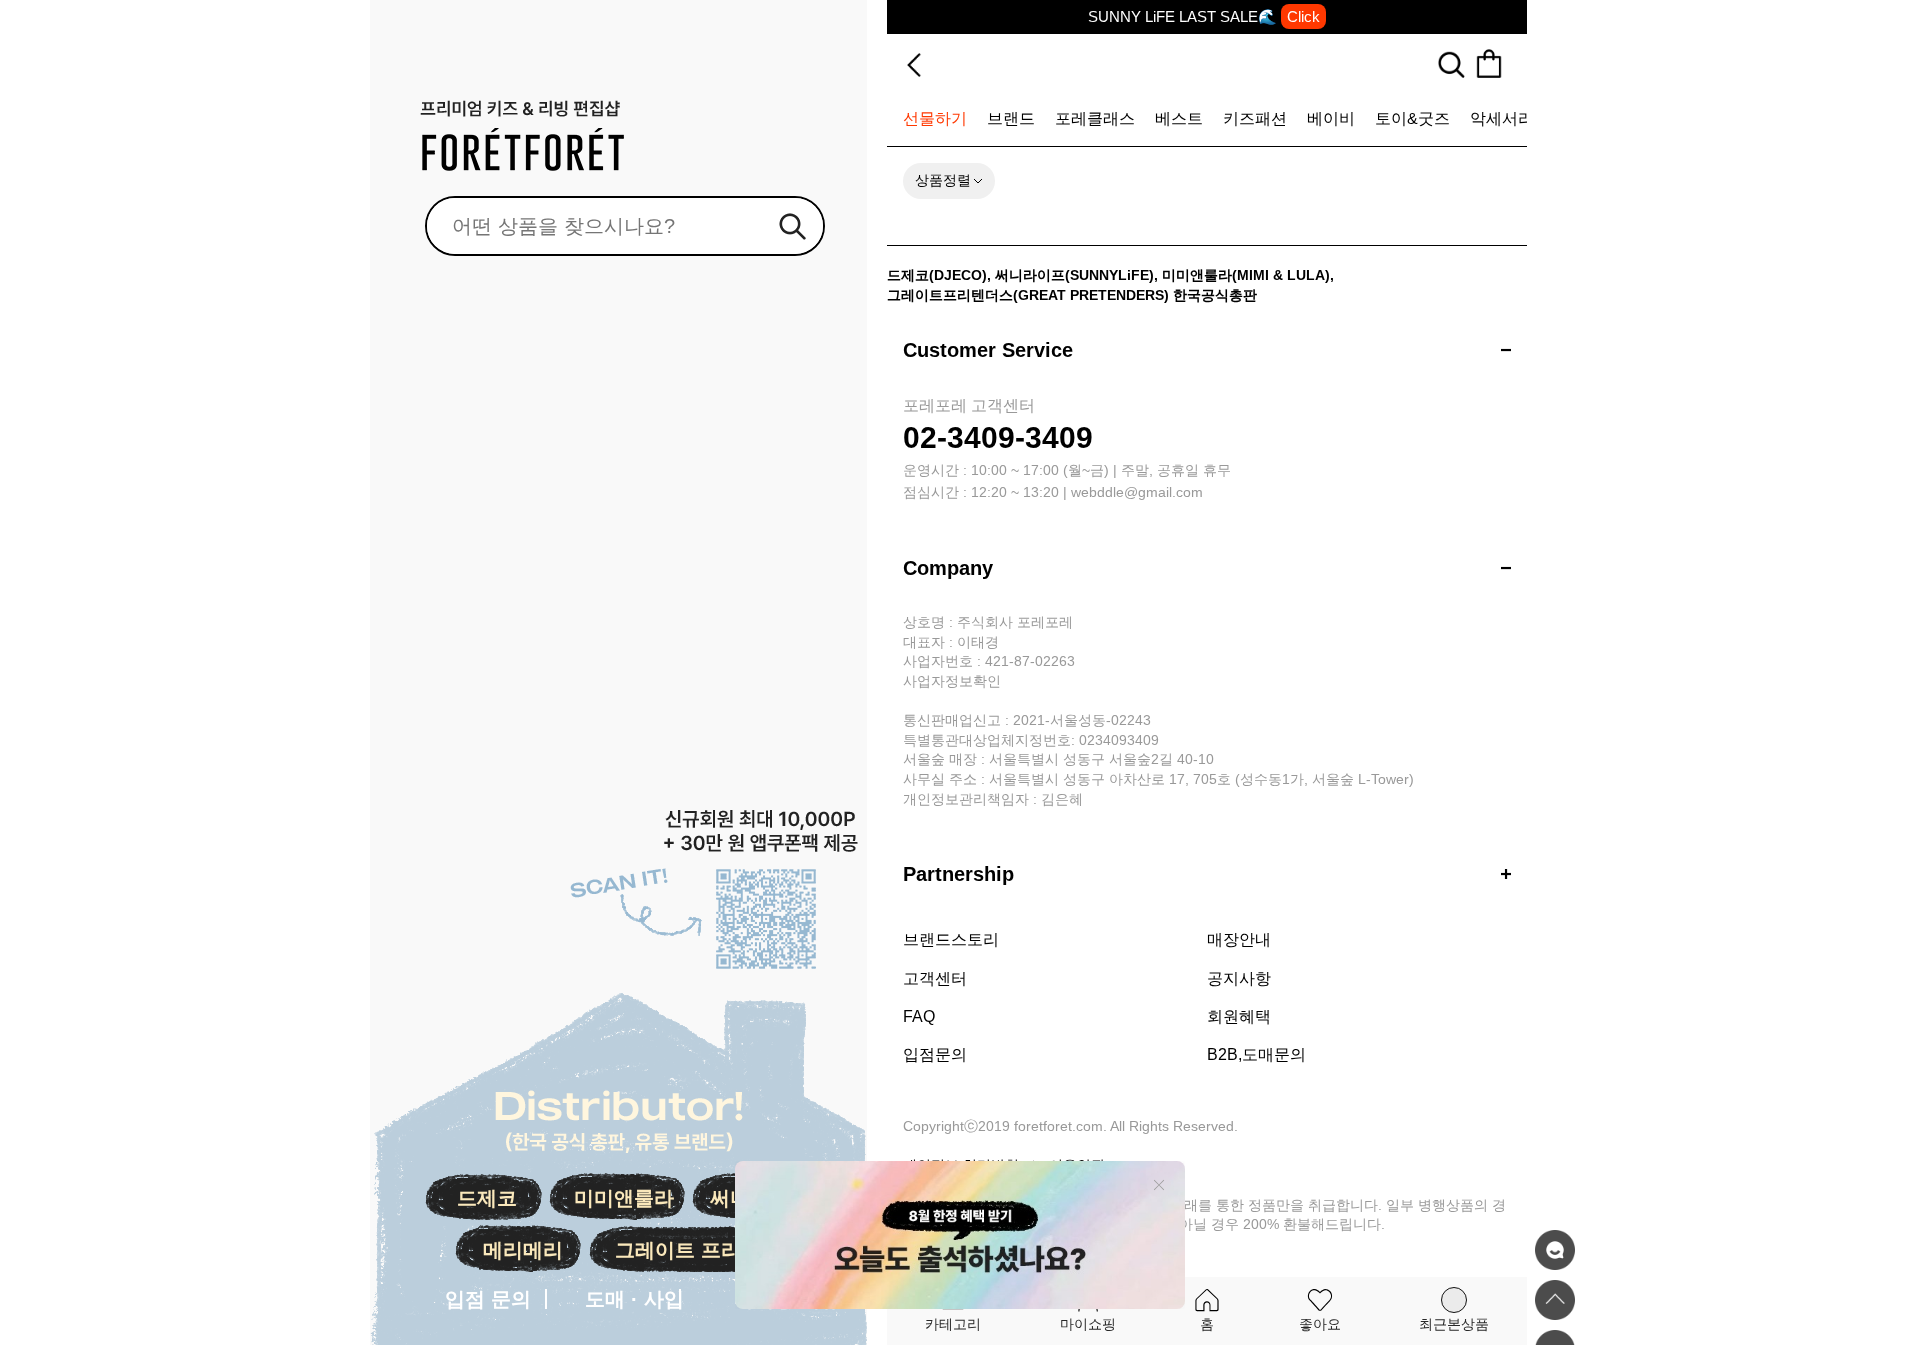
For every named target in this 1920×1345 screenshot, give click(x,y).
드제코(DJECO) (937, 275)
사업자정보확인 (952, 681)
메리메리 (523, 1250)
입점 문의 (488, 1299)
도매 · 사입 (634, 1299)
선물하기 (935, 118)
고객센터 (935, 978)
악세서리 (1502, 118)
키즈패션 (1255, 118)
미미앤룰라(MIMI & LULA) (1246, 275)
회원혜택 (1239, 1016)
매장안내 (1239, 939)
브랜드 (1011, 118)
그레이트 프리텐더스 (708, 1250)
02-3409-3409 (998, 437)
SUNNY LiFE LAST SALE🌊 (1204, 16)
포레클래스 (1095, 118)
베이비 (1331, 118)
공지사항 (1239, 978)
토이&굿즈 (1412, 118)
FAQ (919, 1016)
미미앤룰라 (624, 1198)
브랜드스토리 (951, 939)
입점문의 (935, 1054)
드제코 (487, 1198)
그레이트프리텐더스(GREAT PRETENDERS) (1028, 295)
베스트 (1179, 118)
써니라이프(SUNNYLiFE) (1074, 275)
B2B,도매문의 (1256, 1054)
